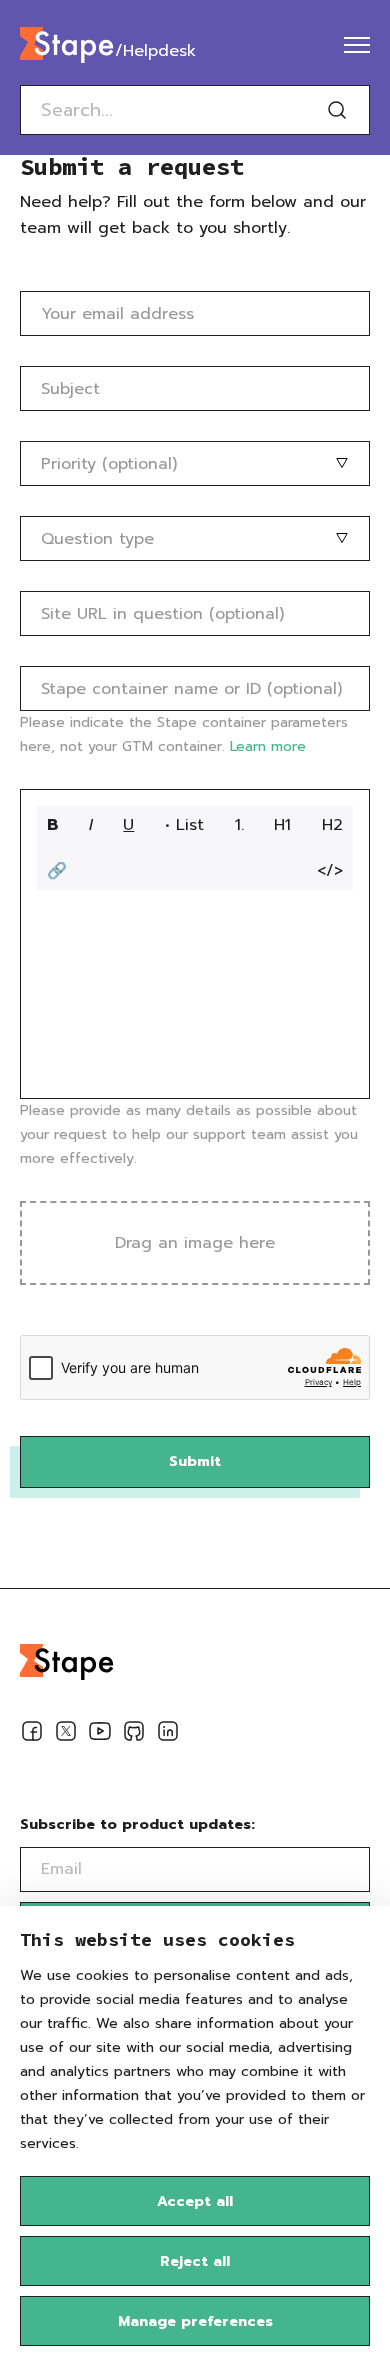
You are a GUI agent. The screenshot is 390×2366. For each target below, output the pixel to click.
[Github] (134, 1735)
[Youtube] (100, 1735)
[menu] (357, 45)
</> (330, 871)
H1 (282, 825)
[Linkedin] (168, 1735)
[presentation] (195, 1243)
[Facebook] (32, 1735)
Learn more (268, 746)
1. (239, 825)
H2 (332, 825)
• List (184, 825)
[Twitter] (66, 1735)
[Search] (337, 110)
